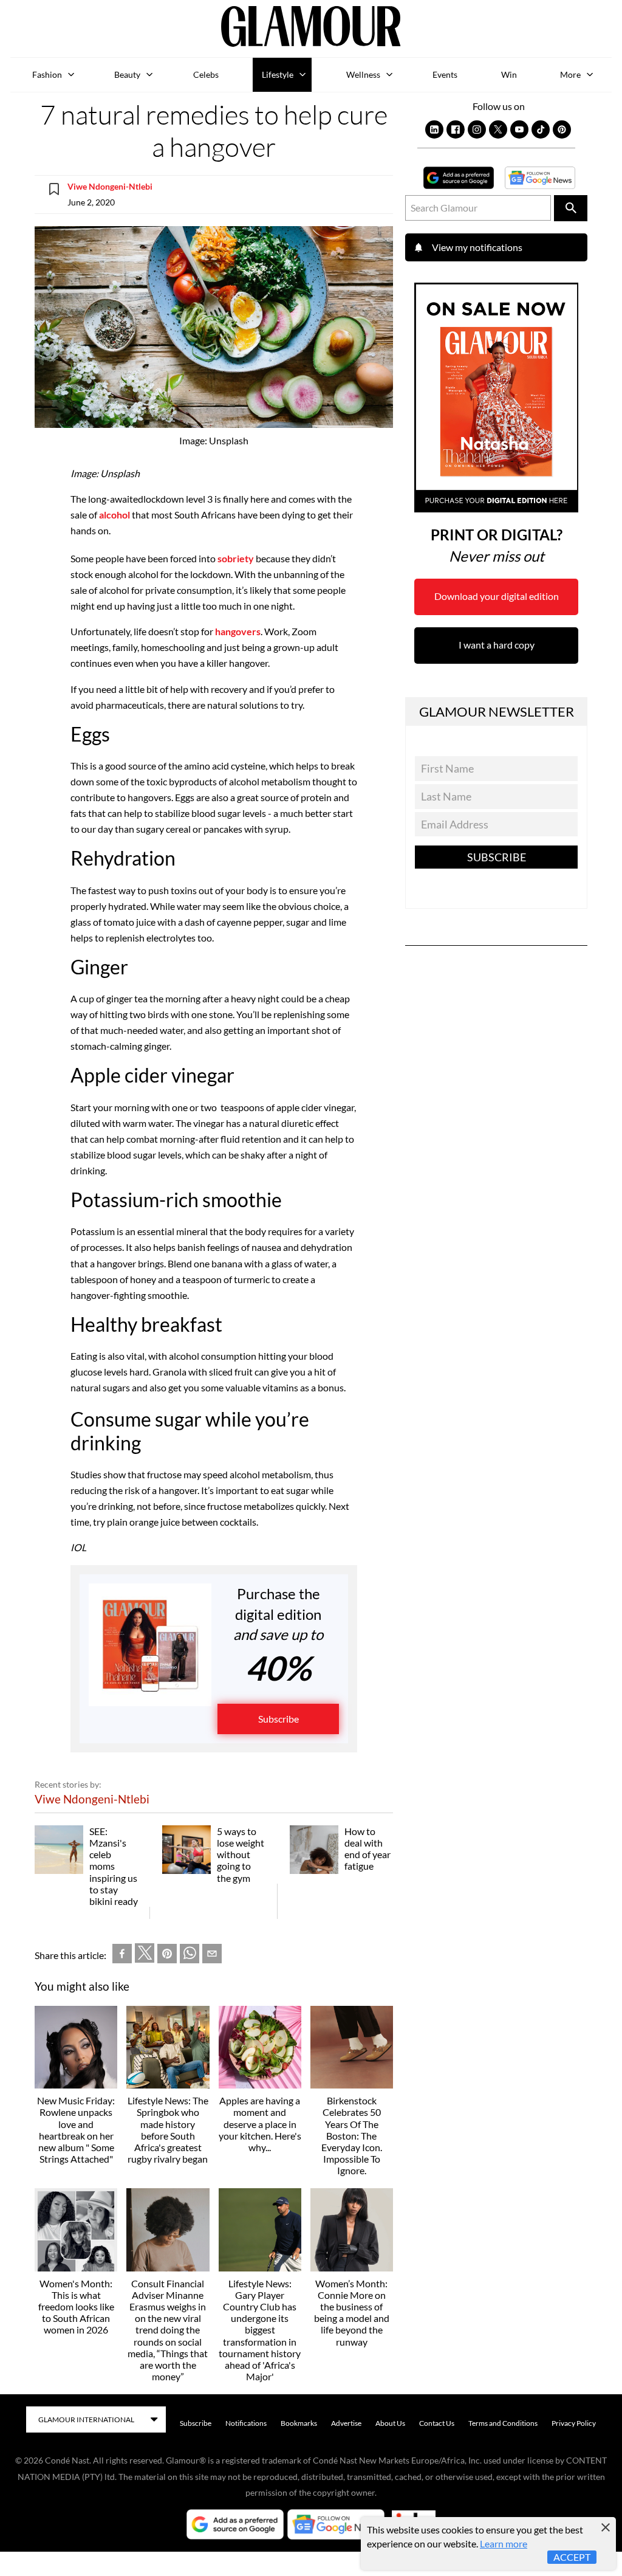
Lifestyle (278, 74)
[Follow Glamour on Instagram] (477, 129)
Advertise (346, 2423)
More (570, 74)
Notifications (246, 2423)
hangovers (238, 631)
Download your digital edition (497, 596)
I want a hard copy (497, 645)
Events (445, 74)
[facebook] (122, 1956)
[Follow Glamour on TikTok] (541, 129)
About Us (390, 2423)
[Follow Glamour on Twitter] (498, 129)
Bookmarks (299, 2423)
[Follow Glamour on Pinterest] (562, 129)
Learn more (504, 2543)
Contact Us (437, 2423)
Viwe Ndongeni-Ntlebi (110, 186)
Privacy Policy (574, 2423)
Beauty (127, 74)
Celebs (206, 74)
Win (509, 74)
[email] (212, 1956)
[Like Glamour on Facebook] (456, 129)
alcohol (114, 515)
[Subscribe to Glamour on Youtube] (519, 129)
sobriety (236, 558)
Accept (572, 2557)
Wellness (363, 74)
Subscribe (279, 1719)
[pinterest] (167, 1956)
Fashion (47, 74)
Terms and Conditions (503, 2423)
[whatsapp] (190, 1956)
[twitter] (145, 1955)
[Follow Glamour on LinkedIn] (434, 129)
